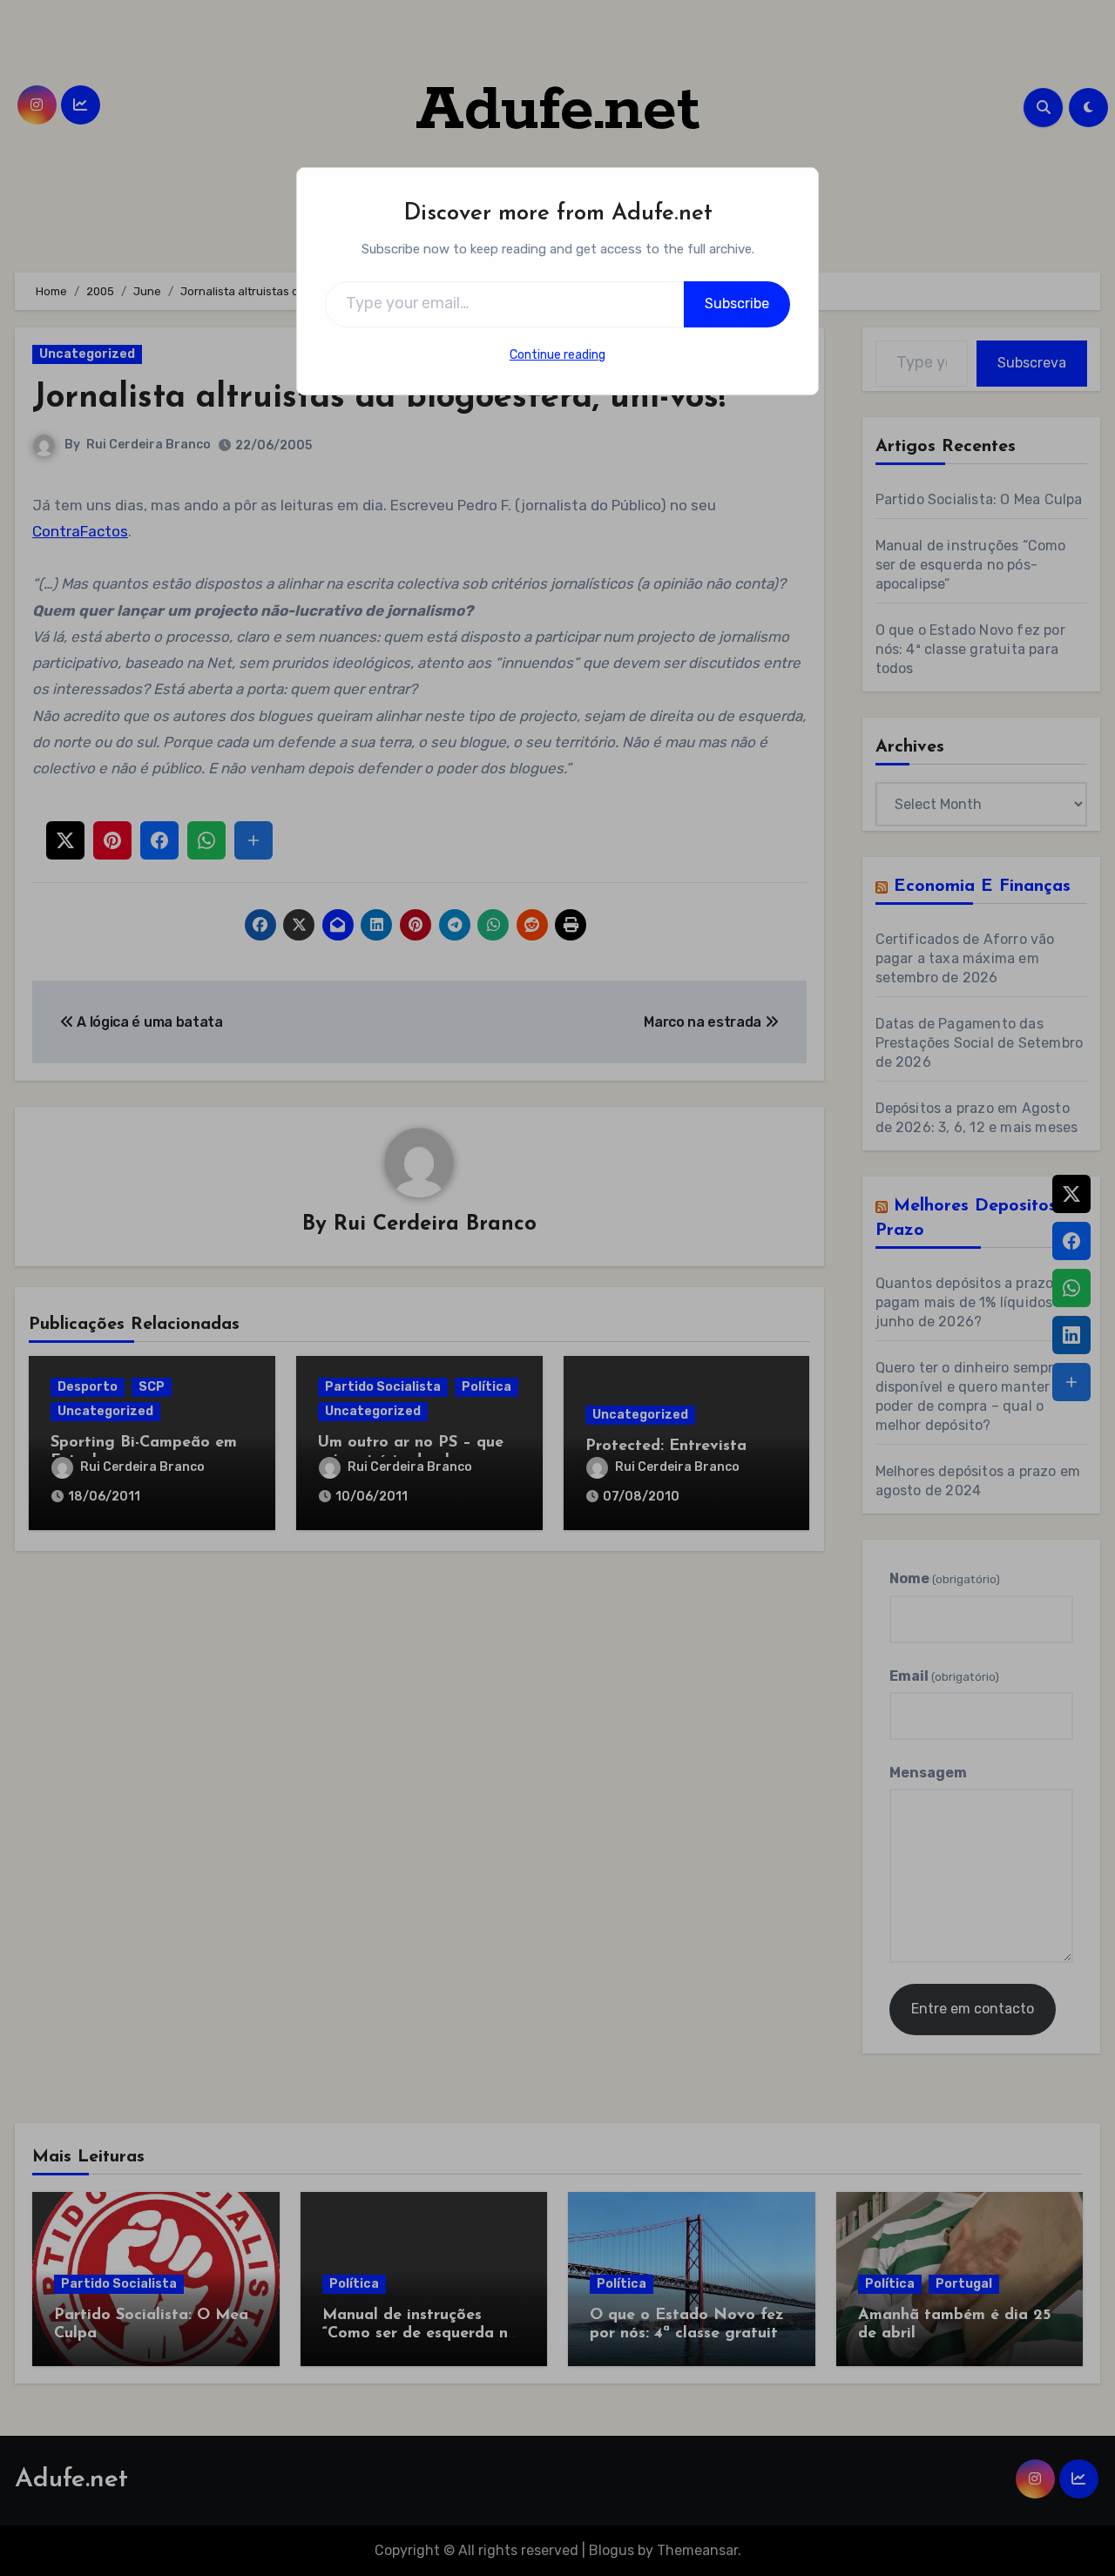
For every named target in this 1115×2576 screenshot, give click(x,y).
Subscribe (737, 303)
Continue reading (557, 355)
